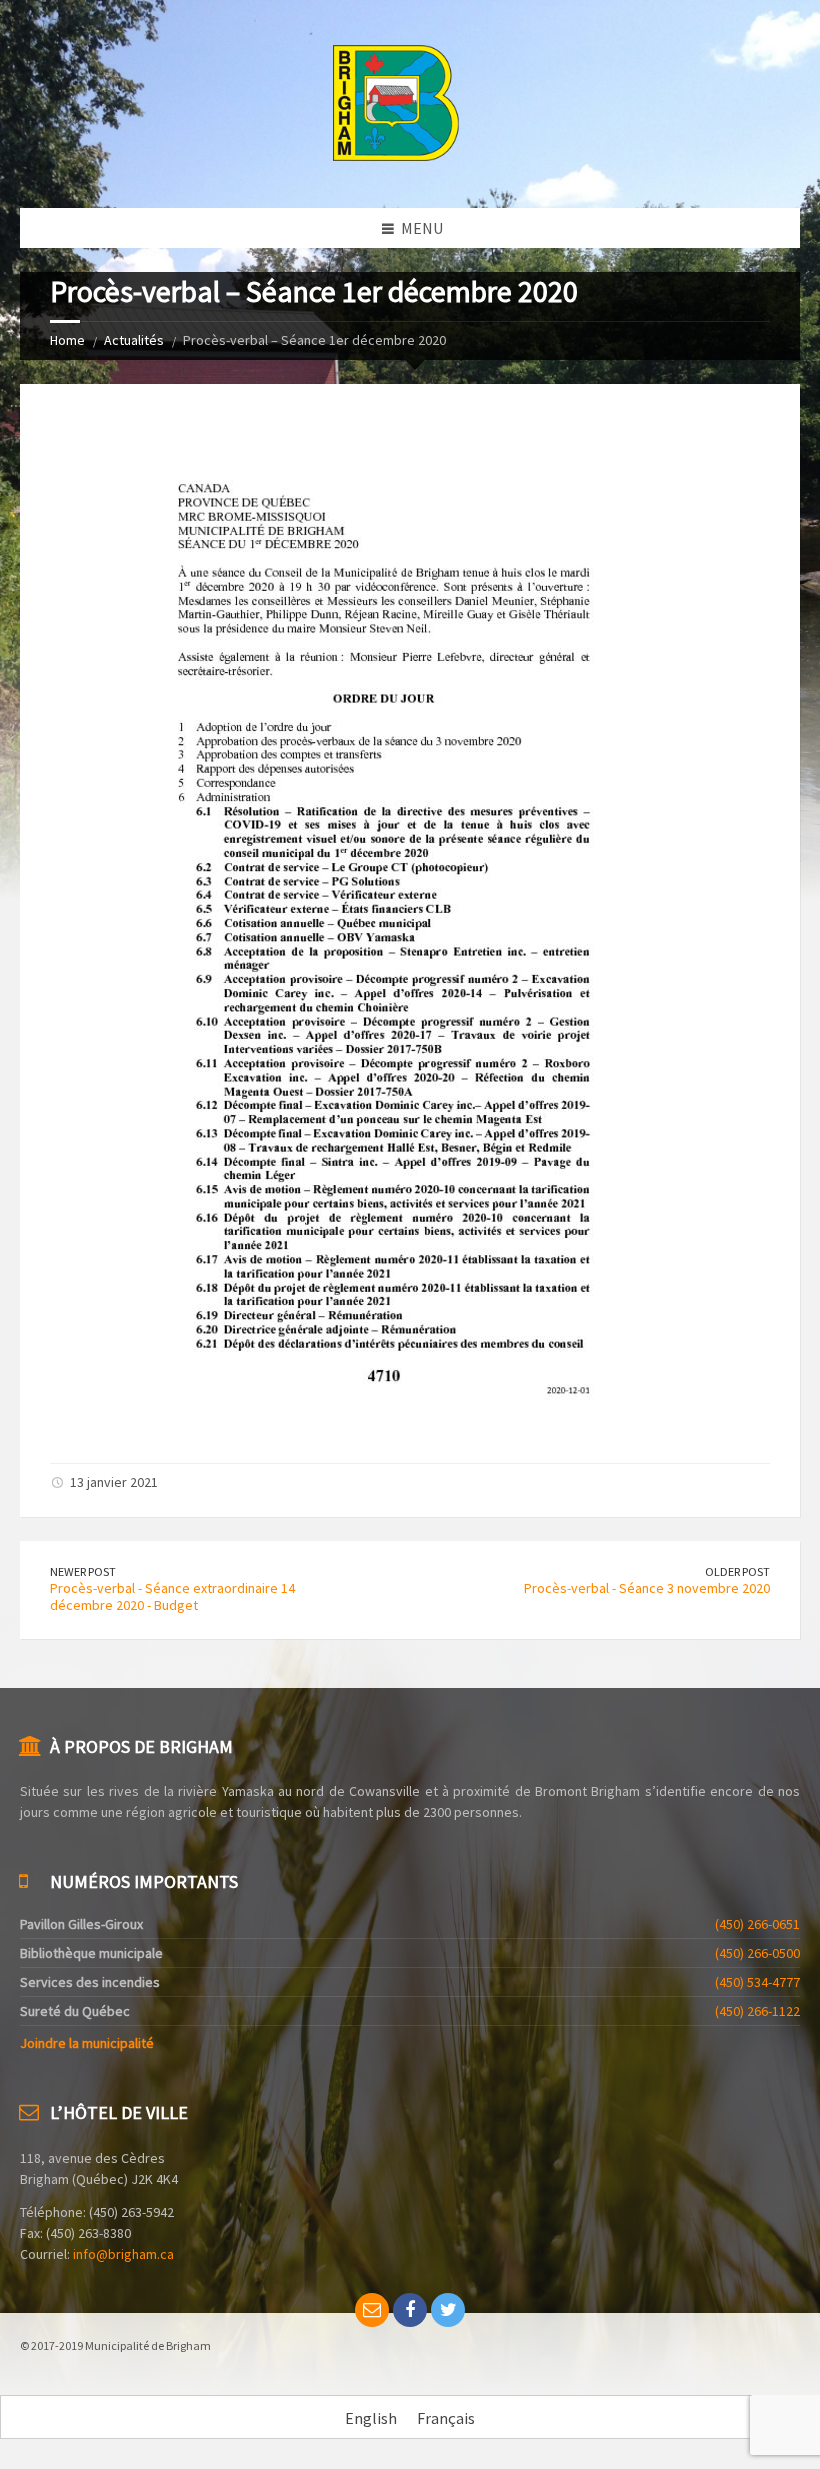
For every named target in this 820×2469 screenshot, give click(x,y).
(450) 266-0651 (757, 1924)
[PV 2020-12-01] (361, 1426)
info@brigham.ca (123, 2254)
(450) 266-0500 (757, 1953)
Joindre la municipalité (87, 2043)
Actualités (134, 340)
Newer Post (83, 1571)
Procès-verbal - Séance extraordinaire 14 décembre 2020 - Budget (172, 1596)
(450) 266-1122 (757, 2011)
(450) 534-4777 (757, 1982)
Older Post (737, 1571)
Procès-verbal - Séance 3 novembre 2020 (647, 1588)
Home (67, 340)
